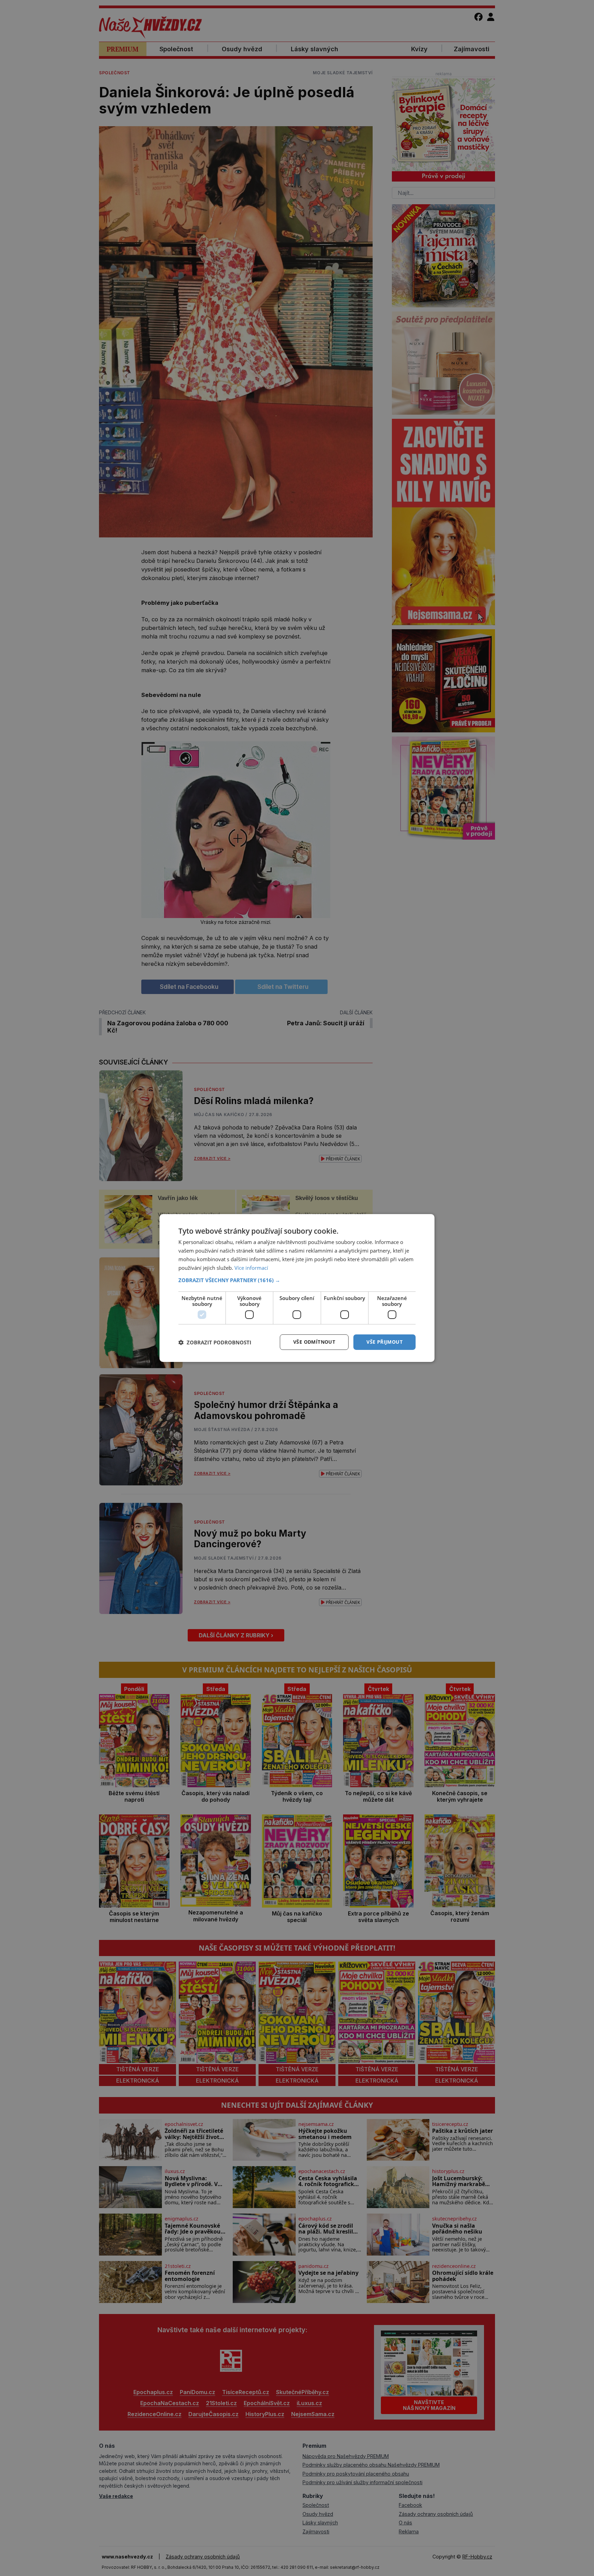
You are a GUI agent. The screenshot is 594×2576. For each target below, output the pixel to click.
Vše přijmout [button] (384, 1342)
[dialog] (297, 1288)
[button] (297, 1280)
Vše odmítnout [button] (314, 1342)
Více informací (251, 1268)
